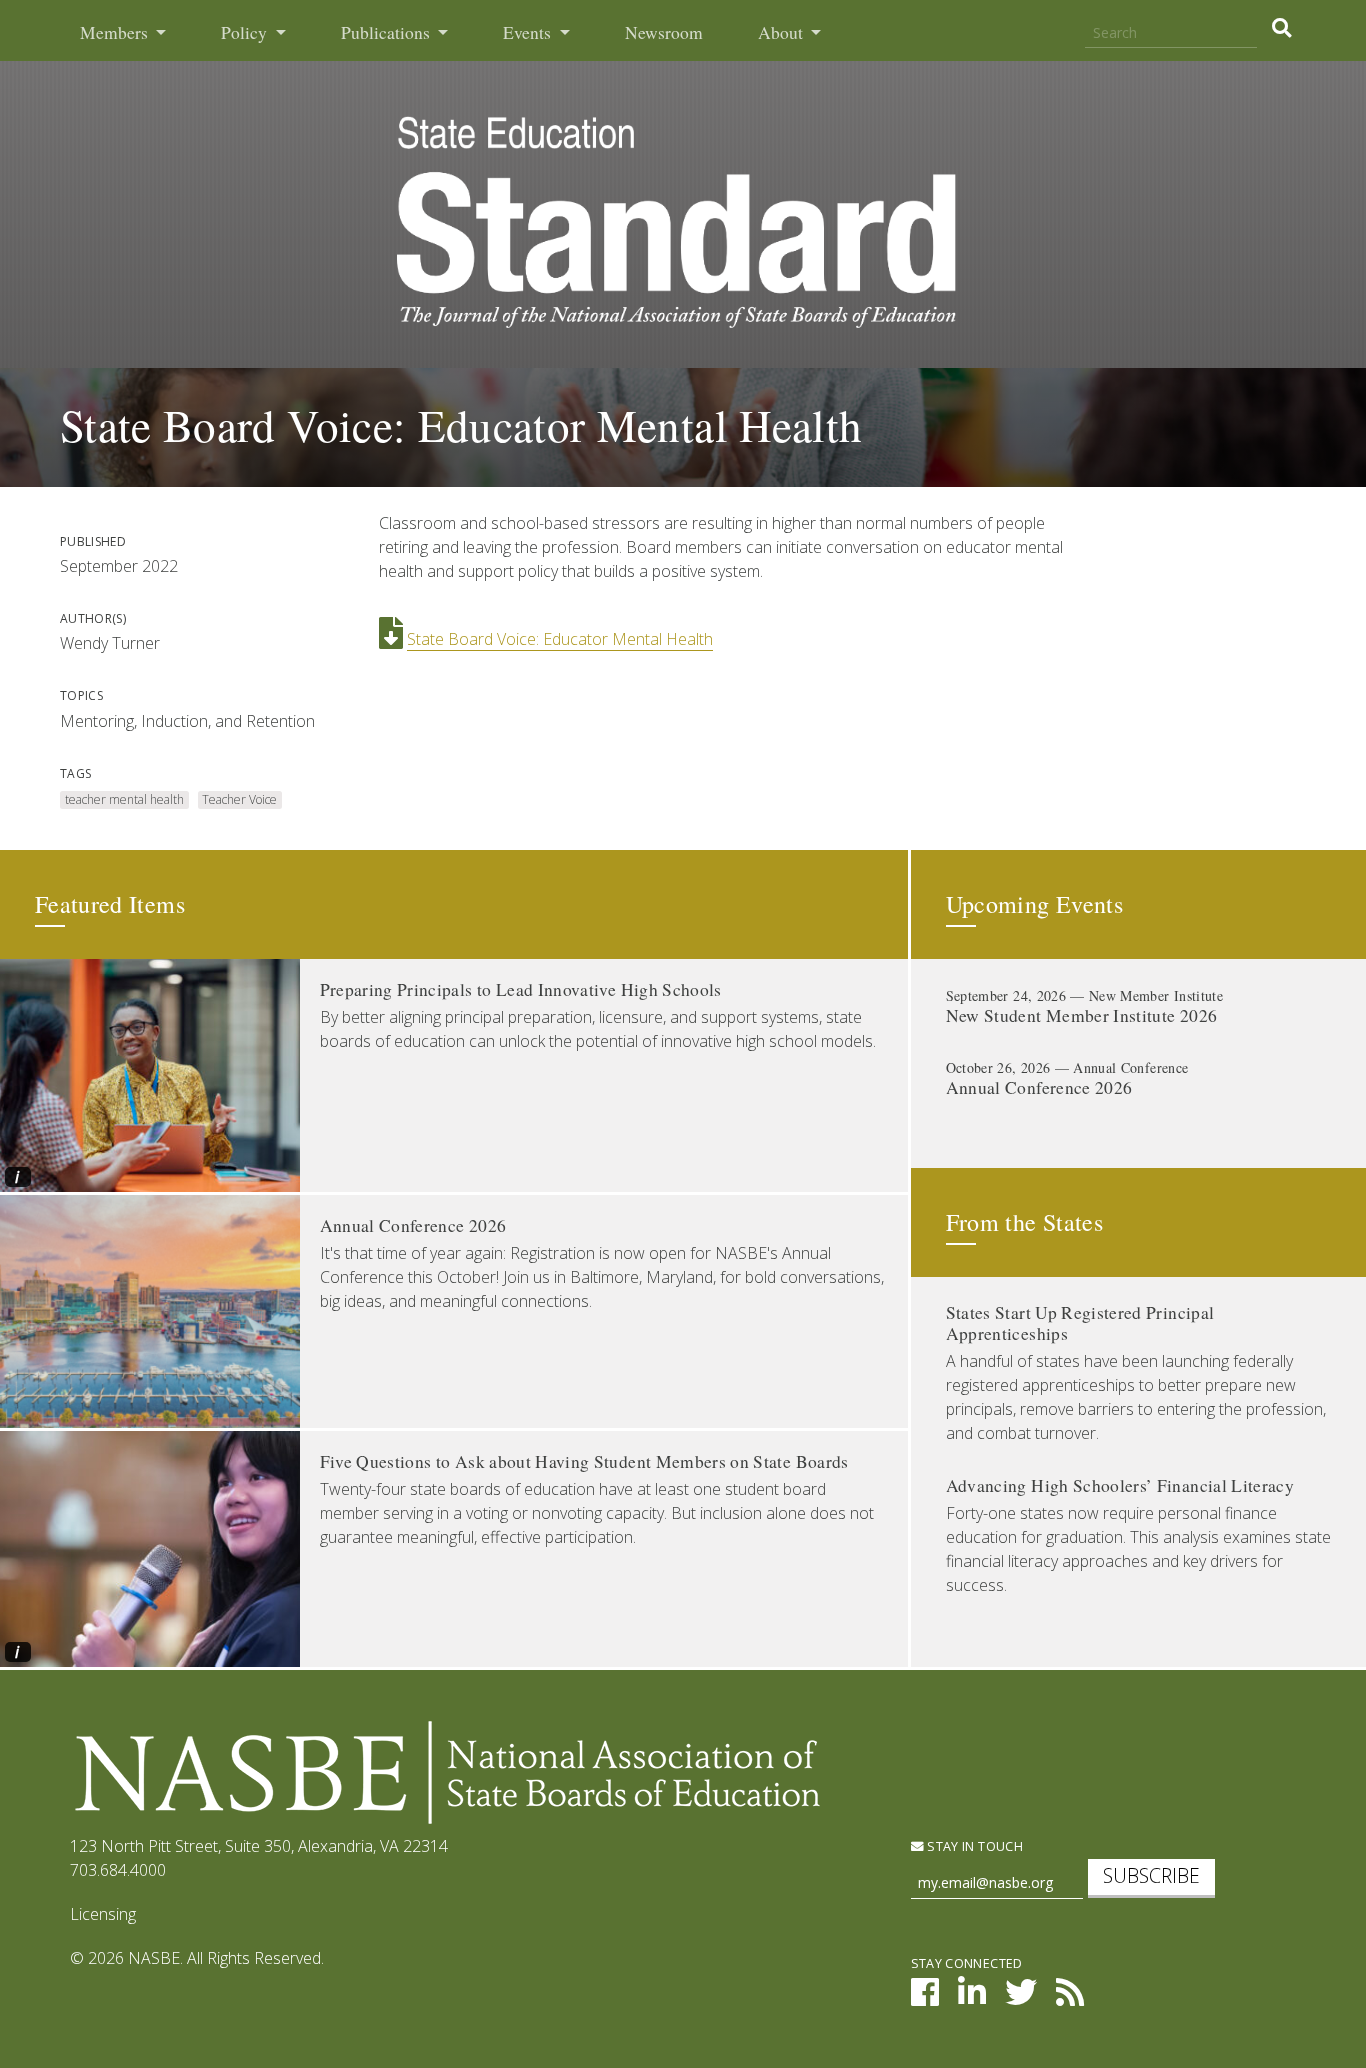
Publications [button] (387, 32)
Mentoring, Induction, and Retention (187, 721)
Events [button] (529, 32)
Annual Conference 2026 (413, 1225)
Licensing (103, 1914)
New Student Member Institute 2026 (1082, 1015)
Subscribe (1151, 1875)
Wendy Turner (110, 643)
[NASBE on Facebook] (925, 1998)
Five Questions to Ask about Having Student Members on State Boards (584, 1461)
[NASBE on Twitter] (1021, 1998)
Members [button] (116, 32)
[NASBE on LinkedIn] (972, 1998)
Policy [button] (246, 32)
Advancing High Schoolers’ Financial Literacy (1120, 1485)
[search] (1281, 28)
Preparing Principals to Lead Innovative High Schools (521, 989)
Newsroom (664, 32)
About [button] (782, 32)
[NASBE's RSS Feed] (1070, 1998)
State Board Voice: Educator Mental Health (560, 639)
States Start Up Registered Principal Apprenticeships (1080, 1323)
